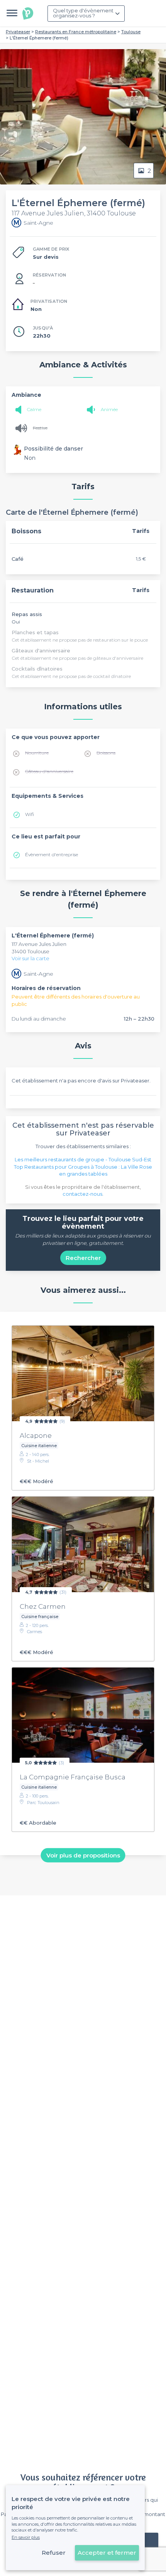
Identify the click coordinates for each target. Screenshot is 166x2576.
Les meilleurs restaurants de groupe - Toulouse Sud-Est (83, 1159)
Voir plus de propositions (83, 1855)
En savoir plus (26, 2537)
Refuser (54, 2553)
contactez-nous (82, 1194)
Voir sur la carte (30, 958)
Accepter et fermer (107, 2553)
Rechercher (83, 1258)
